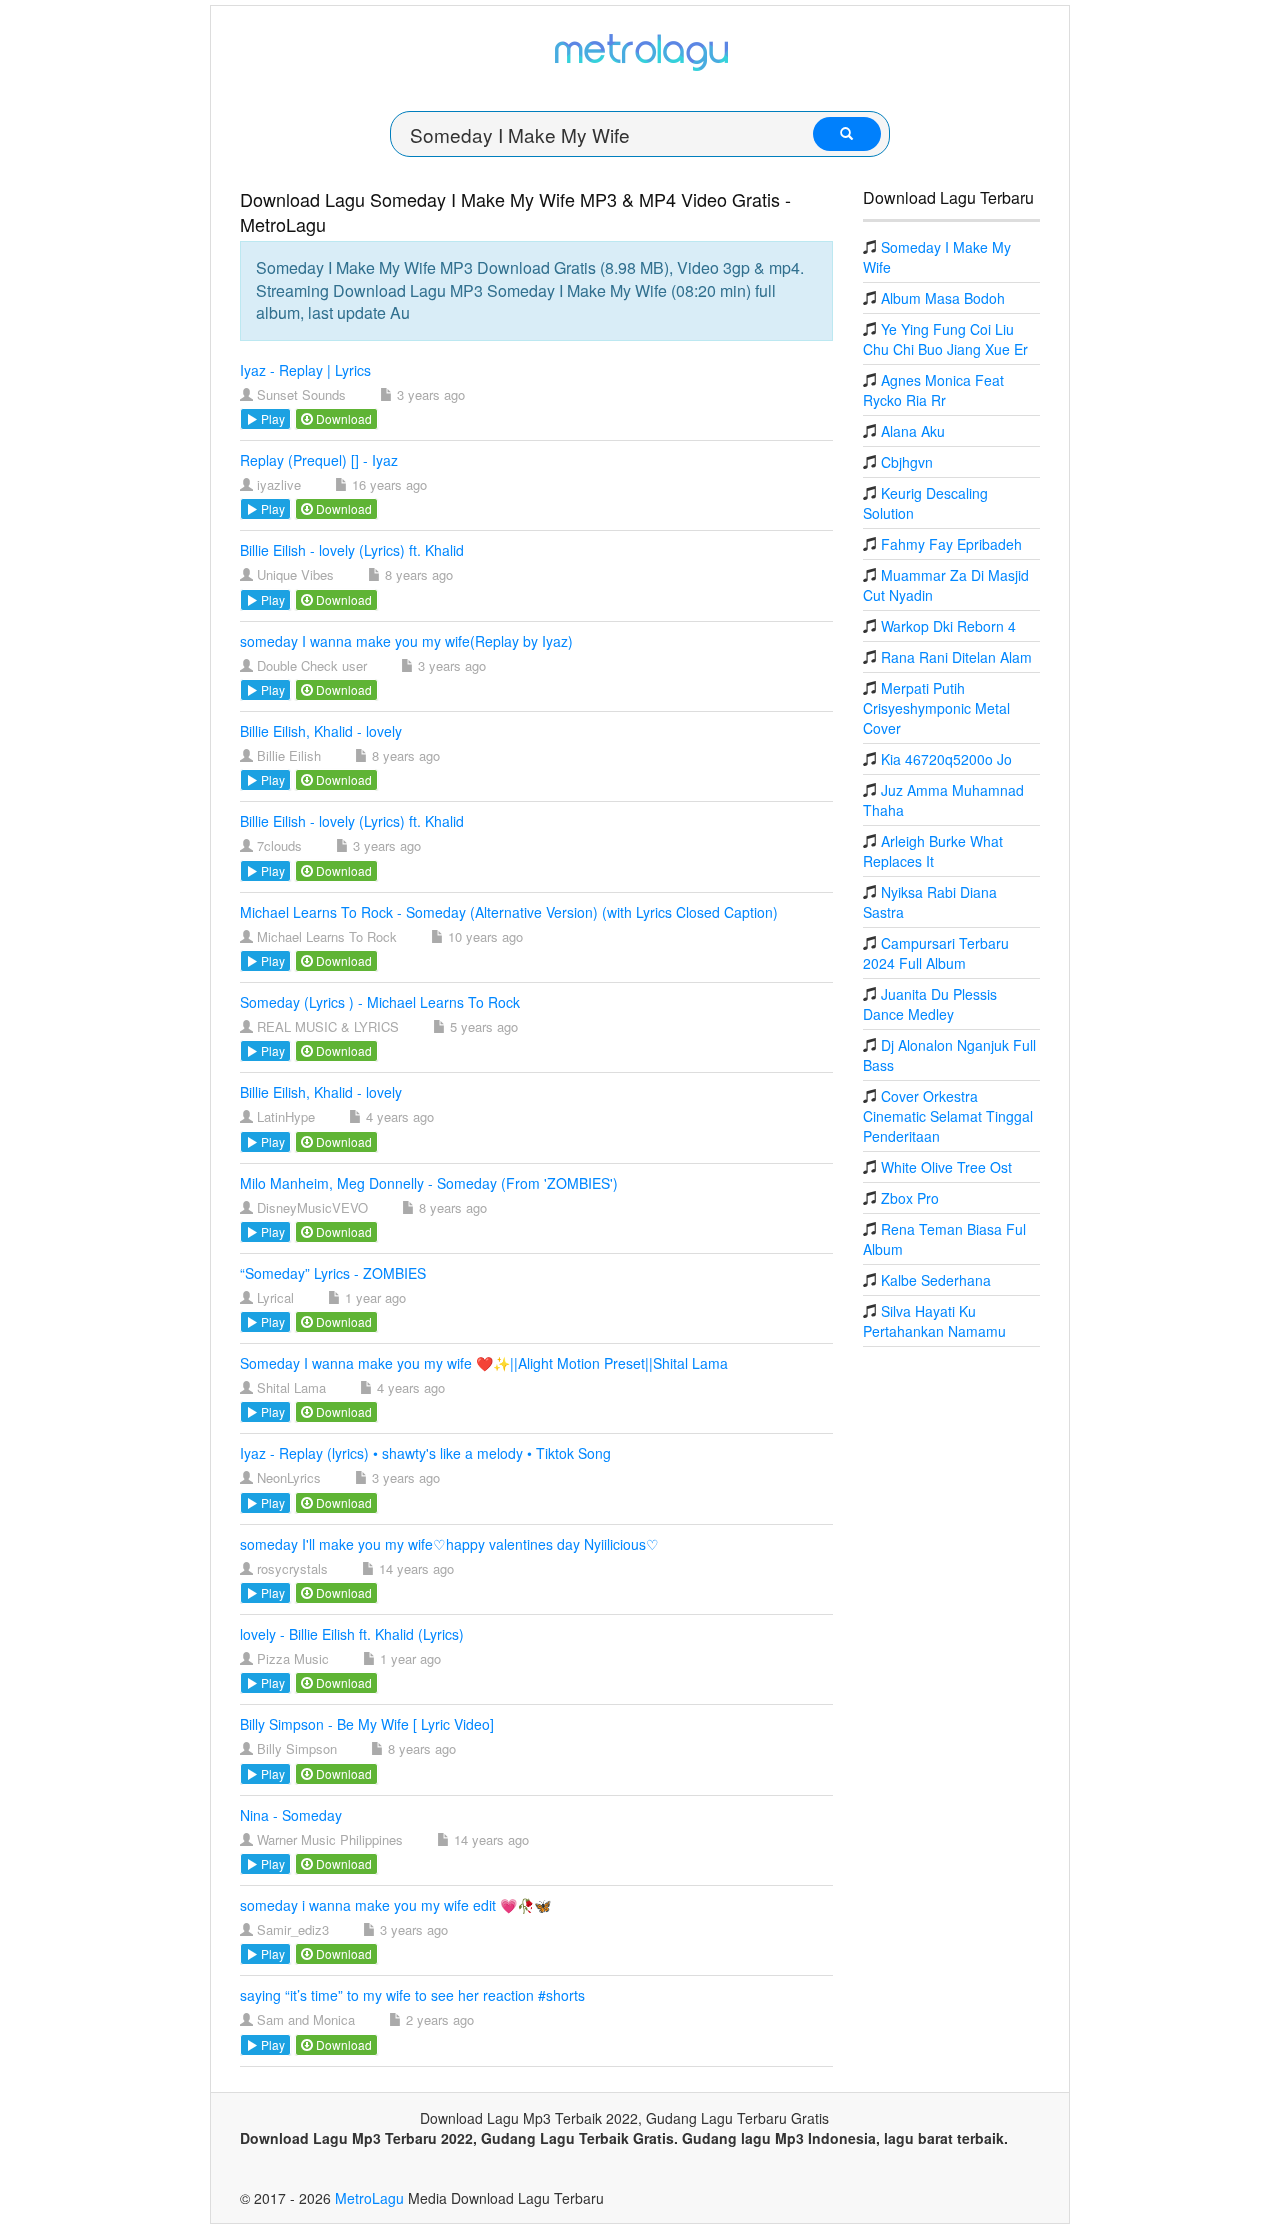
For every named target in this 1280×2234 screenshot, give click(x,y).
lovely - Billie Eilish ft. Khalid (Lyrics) (352, 1634)
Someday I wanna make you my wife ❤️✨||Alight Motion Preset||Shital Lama (484, 1363)
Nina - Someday (291, 1815)
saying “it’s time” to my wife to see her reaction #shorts (412, 1995)
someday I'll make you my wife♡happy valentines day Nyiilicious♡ (449, 1544)
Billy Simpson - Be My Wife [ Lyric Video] (367, 1724)
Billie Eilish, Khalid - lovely (321, 731)
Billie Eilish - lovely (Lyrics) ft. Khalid (352, 550)
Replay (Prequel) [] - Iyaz (319, 460)
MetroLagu (369, 2198)
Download (342, 418)
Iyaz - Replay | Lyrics (305, 370)
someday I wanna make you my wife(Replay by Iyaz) (406, 641)
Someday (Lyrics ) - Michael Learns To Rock (380, 1002)
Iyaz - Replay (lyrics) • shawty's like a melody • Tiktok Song (425, 1453)
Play (271, 418)
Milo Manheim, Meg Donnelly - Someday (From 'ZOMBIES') (429, 1183)
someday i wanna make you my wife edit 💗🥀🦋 (395, 1905)
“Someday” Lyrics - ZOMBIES (333, 1273)
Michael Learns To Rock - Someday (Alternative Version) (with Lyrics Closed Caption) (509, 912)
